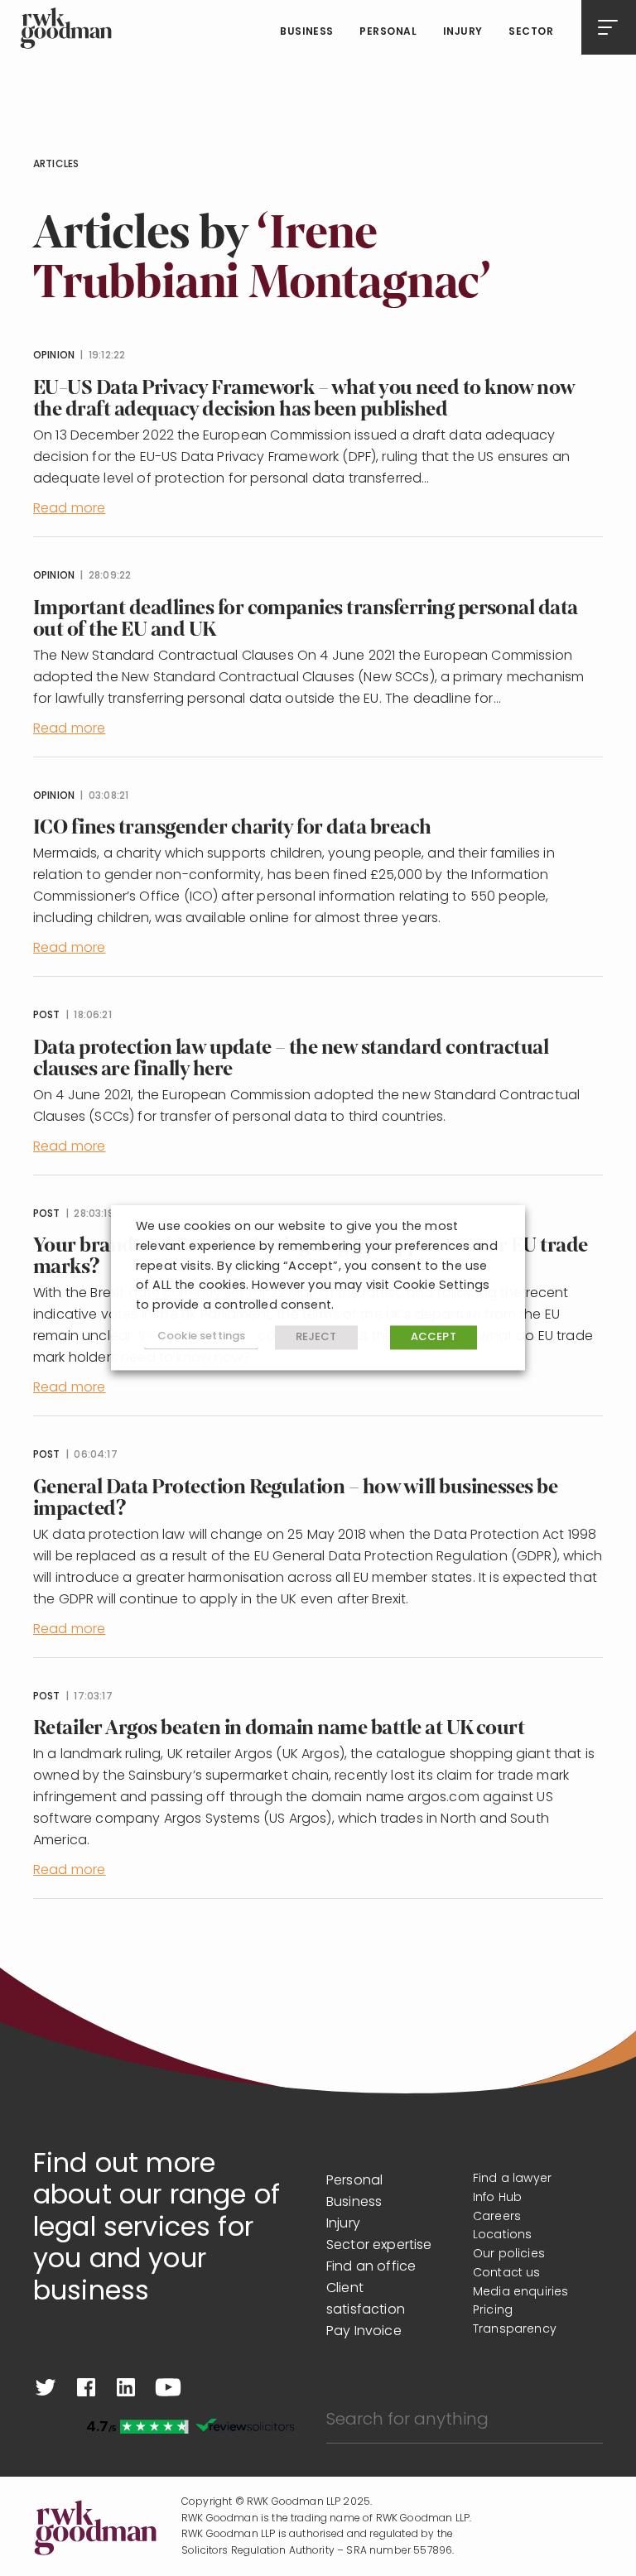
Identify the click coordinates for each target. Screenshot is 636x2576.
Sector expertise (379, 2246)
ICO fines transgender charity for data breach (232, 827)
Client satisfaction (366, 2300)
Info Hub (497, 2198)
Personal (388, 32)
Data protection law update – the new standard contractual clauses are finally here (291, 1058)
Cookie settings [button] (201, 1337)
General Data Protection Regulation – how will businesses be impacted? (295, 1498)
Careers (497, 2217)
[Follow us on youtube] (168, 2387)
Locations (502, 2235)
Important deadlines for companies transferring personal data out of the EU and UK (306, 619)
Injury (463, 32)
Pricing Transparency (515, 2320)
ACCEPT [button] (434, 1337)
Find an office (371, 2267)
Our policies (509, 2254)
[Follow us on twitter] (46, 2387)
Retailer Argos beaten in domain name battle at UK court (279, 1728)
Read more (69, 509)
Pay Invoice (364, 2332)
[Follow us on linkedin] (126, 2387)
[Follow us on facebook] (86, 2387)
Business (307, 32)
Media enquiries (520, 2292)
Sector (531, 32)
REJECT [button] (316, 1337)
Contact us (507, 2273)
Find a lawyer (512, 2179)
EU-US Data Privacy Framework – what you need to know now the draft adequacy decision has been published (304, 399)
